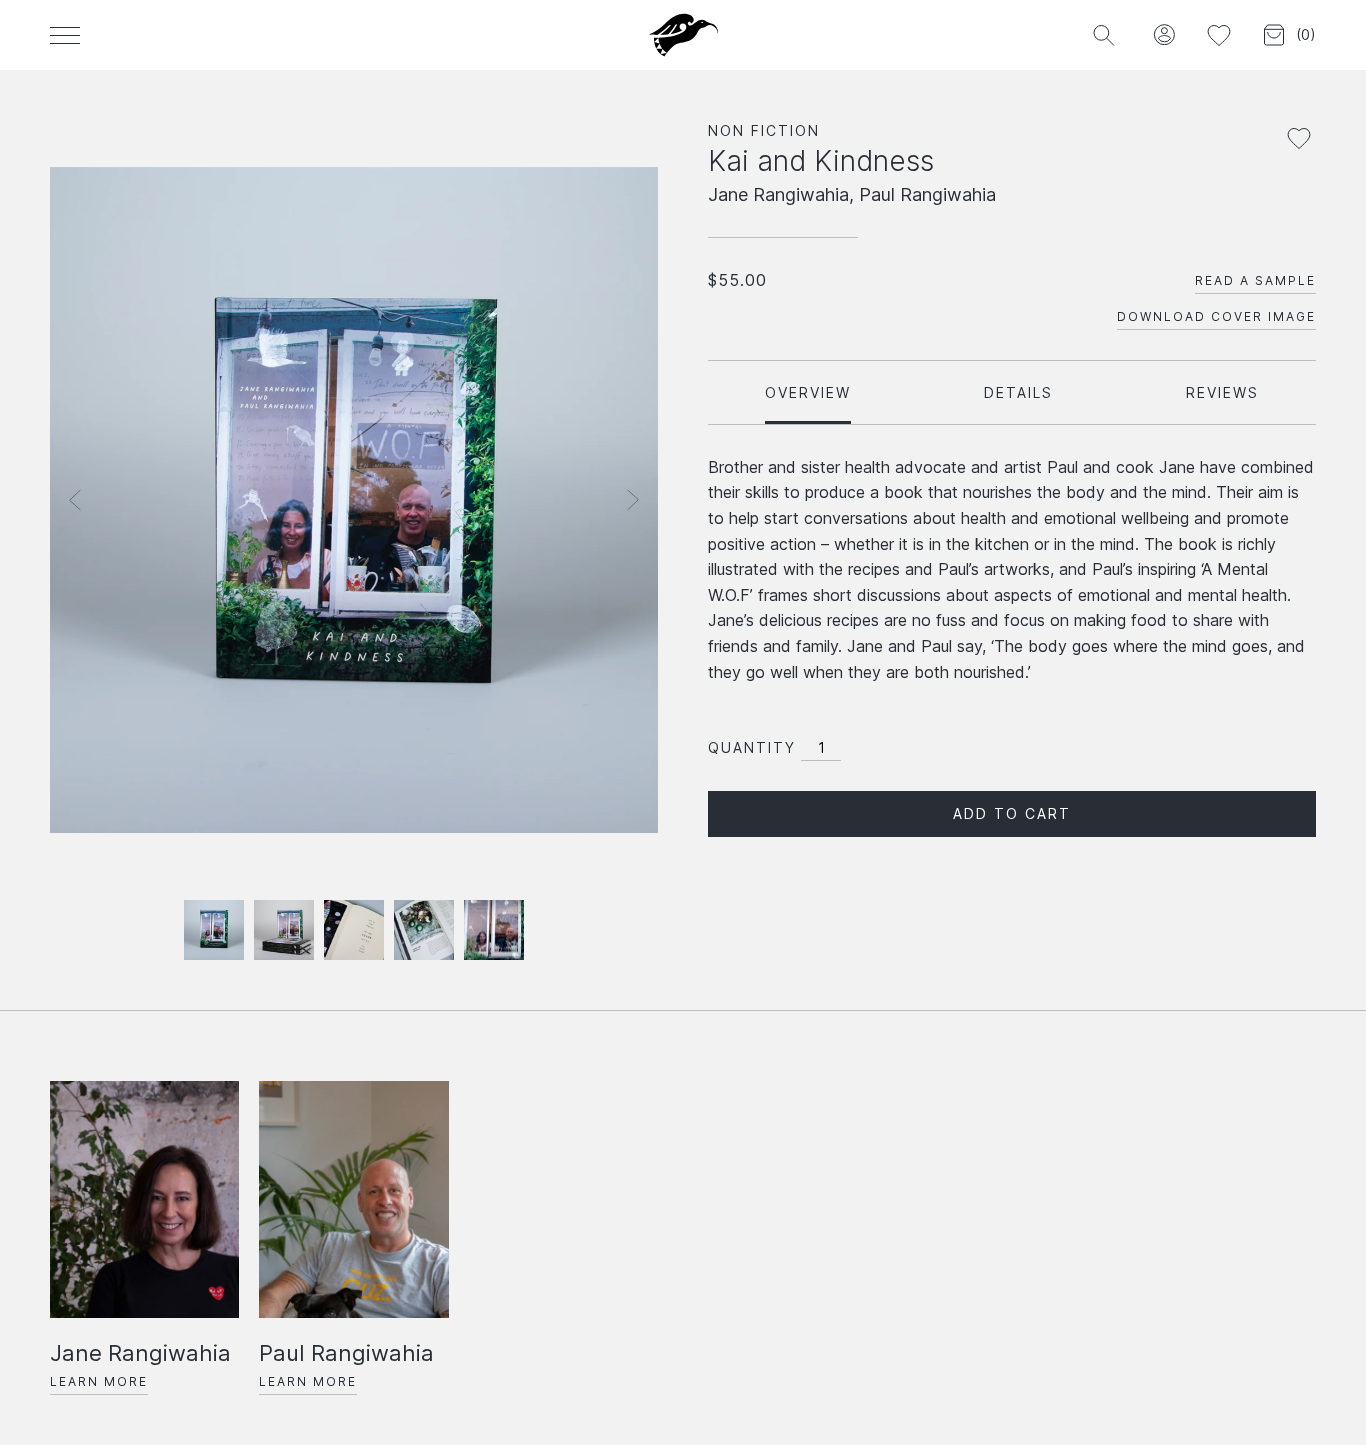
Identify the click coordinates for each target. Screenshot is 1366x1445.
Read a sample (1255, 280)
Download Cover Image (1216, 316)
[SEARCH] (1103, 35)
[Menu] (65, 35)
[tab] (808, 392)
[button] (1163, 35)
